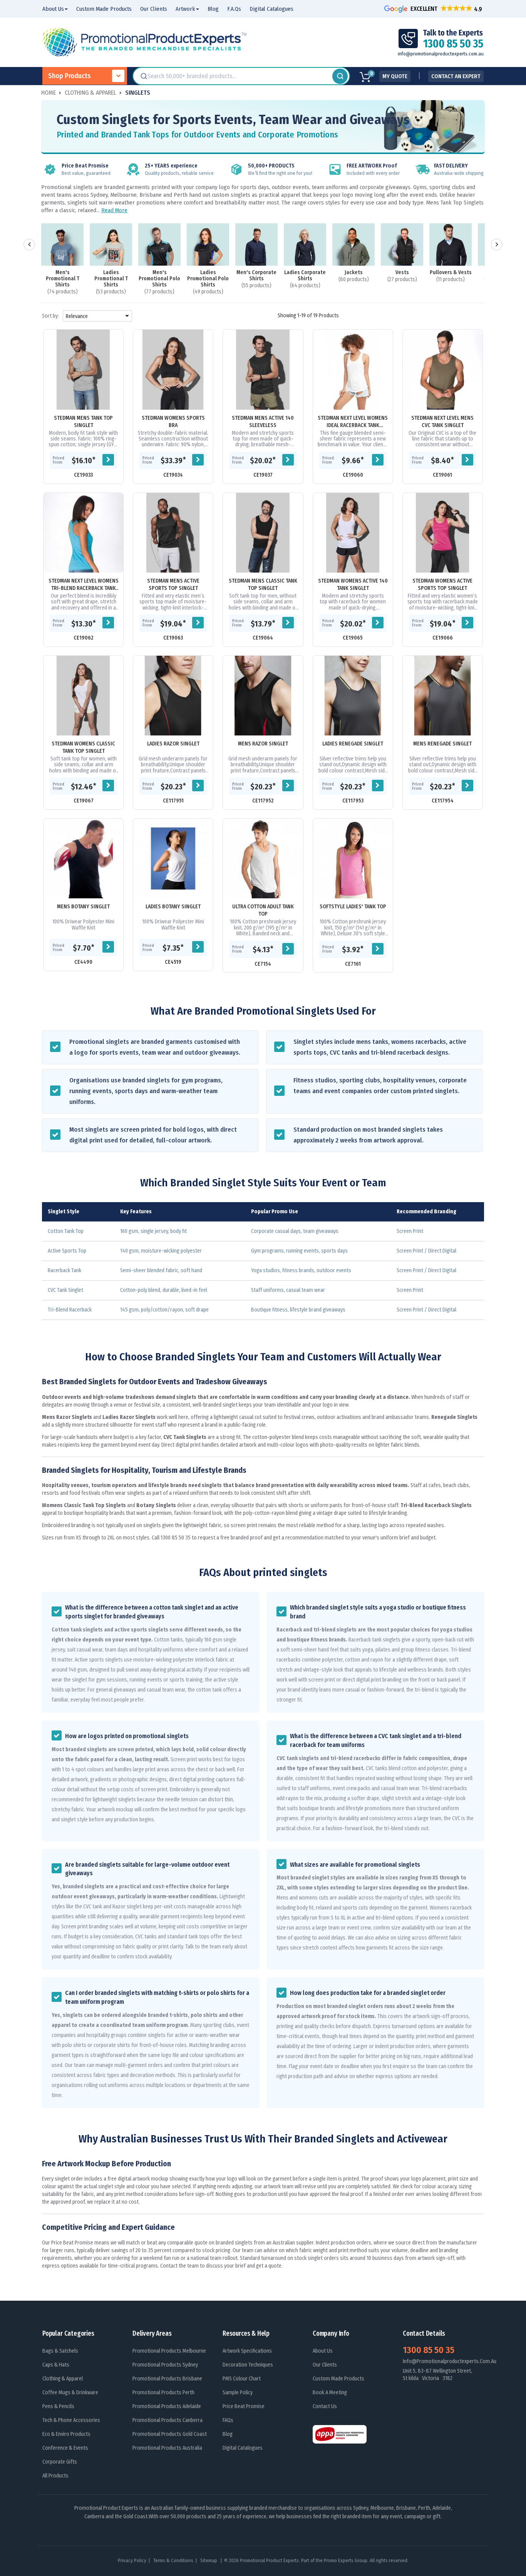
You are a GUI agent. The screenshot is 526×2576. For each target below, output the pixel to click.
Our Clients (325, 2365)
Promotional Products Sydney (165, 2365)
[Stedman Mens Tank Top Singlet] (83, 369)
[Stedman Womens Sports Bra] (173, 369)
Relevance (99, 316)
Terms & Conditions (173, 2560)
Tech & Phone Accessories (71, 2420)
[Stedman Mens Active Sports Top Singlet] (173, 533)
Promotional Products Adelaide (167, 2406)
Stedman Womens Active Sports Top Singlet (442, 585)
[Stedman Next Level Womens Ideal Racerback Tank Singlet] (353, 369)
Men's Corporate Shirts (256, 276)
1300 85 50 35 (429, 2350)
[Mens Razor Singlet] (263, 696)
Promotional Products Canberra (168, 2420)
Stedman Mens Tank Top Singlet (83, 422)
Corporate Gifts (60, 2462)
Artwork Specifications (247, 2351)
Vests (402, 273)
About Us (323, 2351)
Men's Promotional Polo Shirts (159, 279)
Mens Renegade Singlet (442, 744)
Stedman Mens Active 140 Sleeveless (263, 422)
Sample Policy (238, 2393)
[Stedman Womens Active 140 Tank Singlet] (353, 533)
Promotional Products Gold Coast (170, 2434)
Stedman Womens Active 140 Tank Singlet (353, 585)
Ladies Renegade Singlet (353, 744)
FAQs (228, 2420)
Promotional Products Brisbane (167, 2379)
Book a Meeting (330, 2393)
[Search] (340, 76)
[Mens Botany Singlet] (83, 858)
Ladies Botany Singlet (173, 907)
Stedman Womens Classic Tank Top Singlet (83, 747)
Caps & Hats (56, 2365)
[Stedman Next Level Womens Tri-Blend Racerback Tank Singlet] (83, 533)
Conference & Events (65, 2448)
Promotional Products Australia (167, 2448)
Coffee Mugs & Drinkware (70, 2393)
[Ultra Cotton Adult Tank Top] (263, 858)
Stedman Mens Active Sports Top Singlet (173, 585)
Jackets (354, 273)
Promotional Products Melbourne (169, 2351)
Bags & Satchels (60, 2351)
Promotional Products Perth (163, 2393)
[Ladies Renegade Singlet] (353, 696)
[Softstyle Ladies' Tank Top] (353, 858)
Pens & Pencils (58, 2406)
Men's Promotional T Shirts (63, 279)
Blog (228, 2434)
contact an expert (456, 76)
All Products (55, 2476)
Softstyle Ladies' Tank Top (353, 907)
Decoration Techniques (248, 2365)
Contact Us (325, 2406)
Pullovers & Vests (451, 273)
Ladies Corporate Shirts (305, 276)
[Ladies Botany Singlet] (173, 858)
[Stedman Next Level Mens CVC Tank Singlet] (443, 369)
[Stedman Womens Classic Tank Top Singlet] (83, 696)
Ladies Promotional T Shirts (111, 279)
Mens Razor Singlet (263, 744)
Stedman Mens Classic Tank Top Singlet (263, 585)
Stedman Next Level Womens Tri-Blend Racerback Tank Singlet (84, 585)
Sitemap (209, 2560)
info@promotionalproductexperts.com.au (441, 54)
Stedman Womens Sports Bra (173, 422)
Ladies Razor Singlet (173, 744)
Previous (29, 245)
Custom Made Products (338, 2379)
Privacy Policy (132, 2560)
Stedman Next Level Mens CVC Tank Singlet (442, 422)
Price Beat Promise (244, 2406)
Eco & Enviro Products (66, 2434)
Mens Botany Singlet (83, 907)
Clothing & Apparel (63, 2379)
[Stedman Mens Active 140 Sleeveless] (263, 369)
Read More (114, 210)
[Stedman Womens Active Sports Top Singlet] (443, 533)
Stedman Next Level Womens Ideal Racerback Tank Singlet (353, 422)
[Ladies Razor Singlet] (173, 696)
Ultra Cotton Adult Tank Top (263, 910)
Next (497, 245)
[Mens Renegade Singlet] (443, 696)
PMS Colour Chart (242, 2379)
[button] (434, 9)
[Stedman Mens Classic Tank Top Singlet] (263, 533)
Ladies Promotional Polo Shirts (208, 279)
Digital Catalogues (243, 2448)
